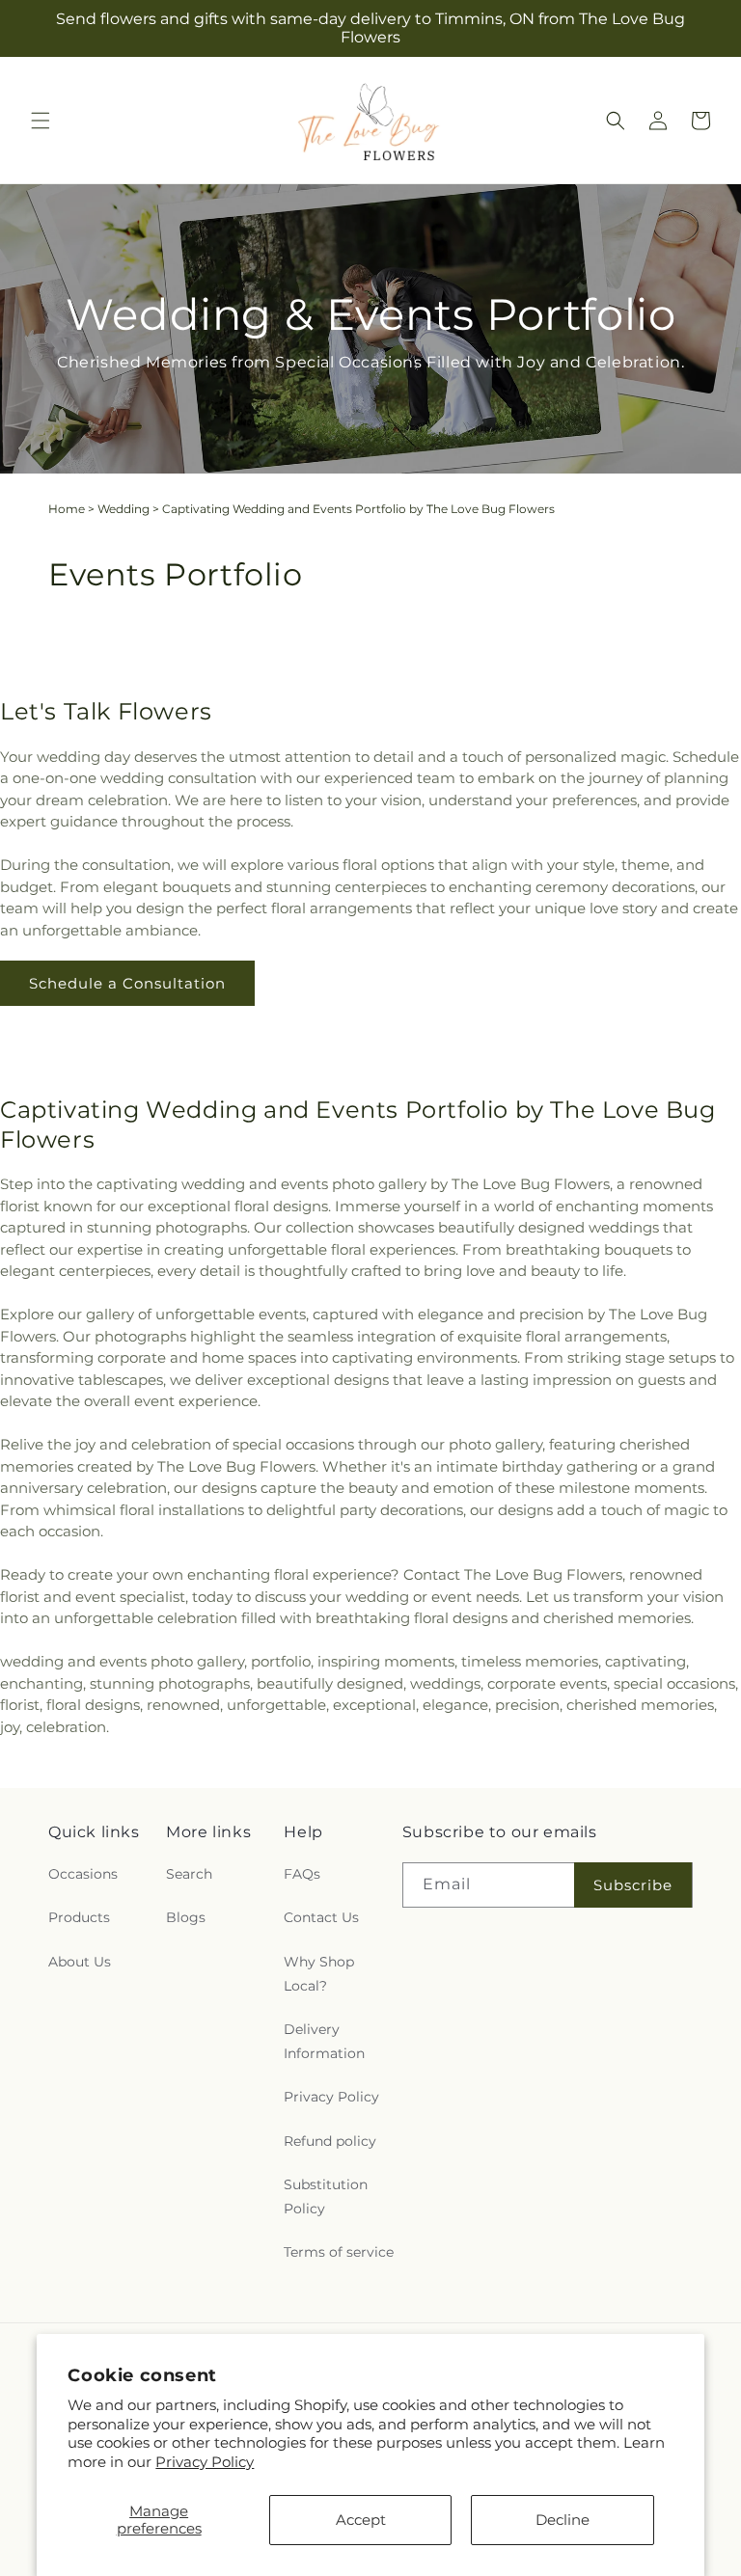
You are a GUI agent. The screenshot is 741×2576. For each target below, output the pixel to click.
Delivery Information (324, 2041)
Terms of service (339, 2252)
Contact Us (321, 1917)
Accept (361, 2520)
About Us (80, 1962)
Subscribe (633, 1885)
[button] (41, 121)
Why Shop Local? (319, 1974)
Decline (563, 2520)
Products (79, 1917)
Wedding (123, 509)
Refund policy (330, 2141)
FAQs (302, 1874)
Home (67, 509)
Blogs (186, 1917)
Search (189, 1874)
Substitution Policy (326, 2196)
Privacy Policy (205, 2462)
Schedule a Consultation (127, 983)
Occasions (83, 1874)
